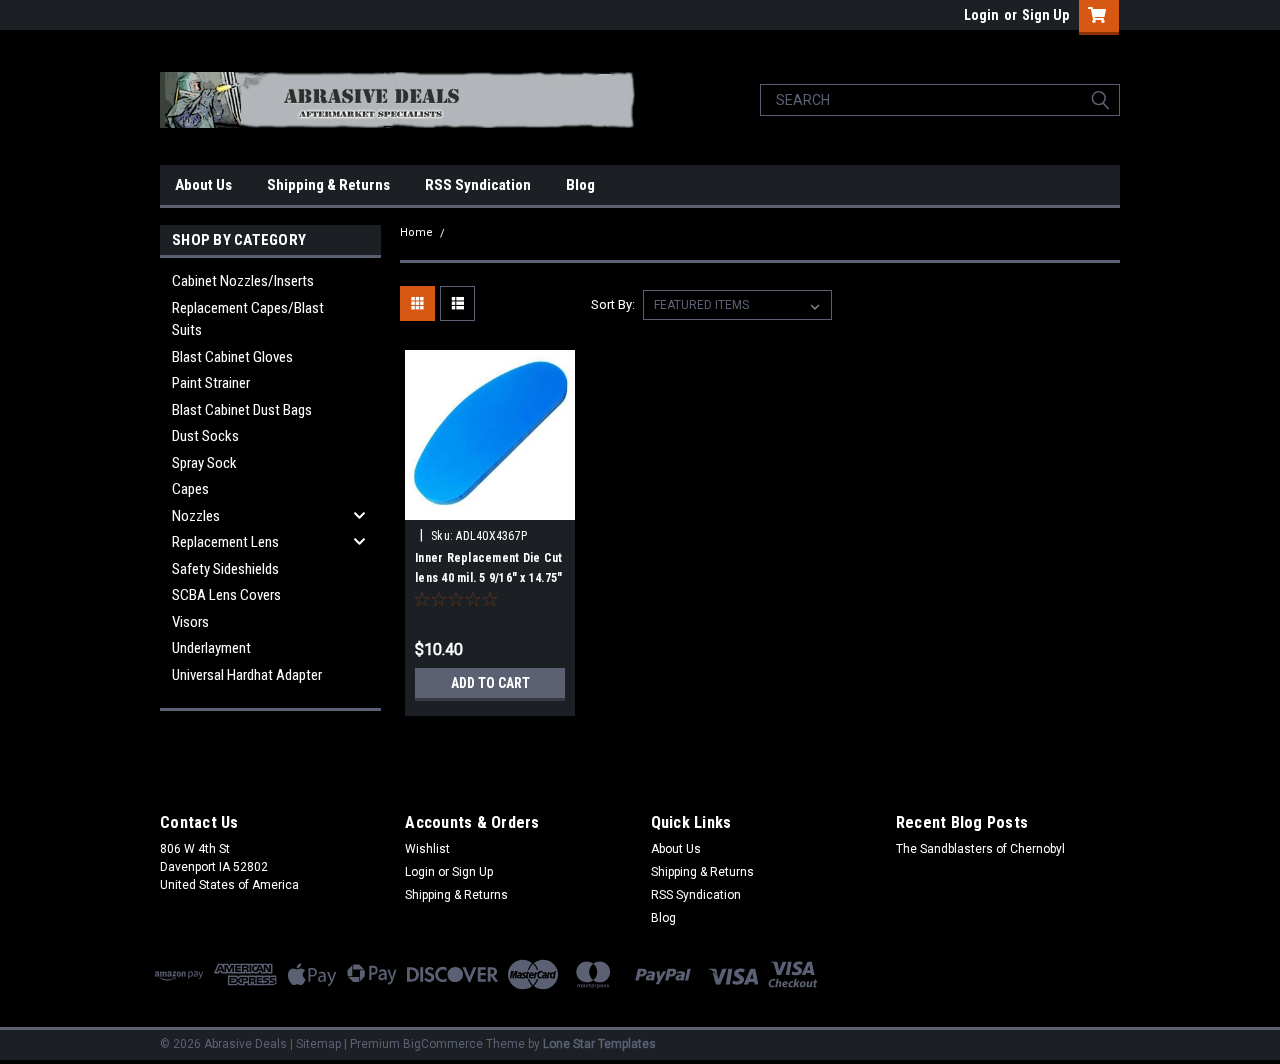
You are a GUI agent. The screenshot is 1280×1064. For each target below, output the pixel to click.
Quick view (490, 505)
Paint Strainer (211, 383)
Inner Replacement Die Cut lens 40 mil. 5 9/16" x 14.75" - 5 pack (488, 578)
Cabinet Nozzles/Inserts (243, 281)
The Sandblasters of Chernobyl (980, 849)
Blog (580, 185)
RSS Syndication (478, 185)
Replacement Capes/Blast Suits (248, 319)
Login (981, 15)
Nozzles (196, 516)
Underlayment (211, 648)
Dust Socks (205, 436)
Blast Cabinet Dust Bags (242, 410)
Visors (190, 622)
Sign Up (1045, 15)
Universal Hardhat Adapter (247, 675)
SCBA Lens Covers (226, 595)
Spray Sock (204, 463)
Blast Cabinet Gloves (232, 357)
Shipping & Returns (328, 185)
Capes (190, 489)
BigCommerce (443, 1044)
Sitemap (318, 1044)
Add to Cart (490, 683)
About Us (203, 185)
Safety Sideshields (225, 569)
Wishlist (427, 849)
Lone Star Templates (599, 1044)
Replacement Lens (225, 542)
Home (416, 232)
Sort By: (613, 304)
